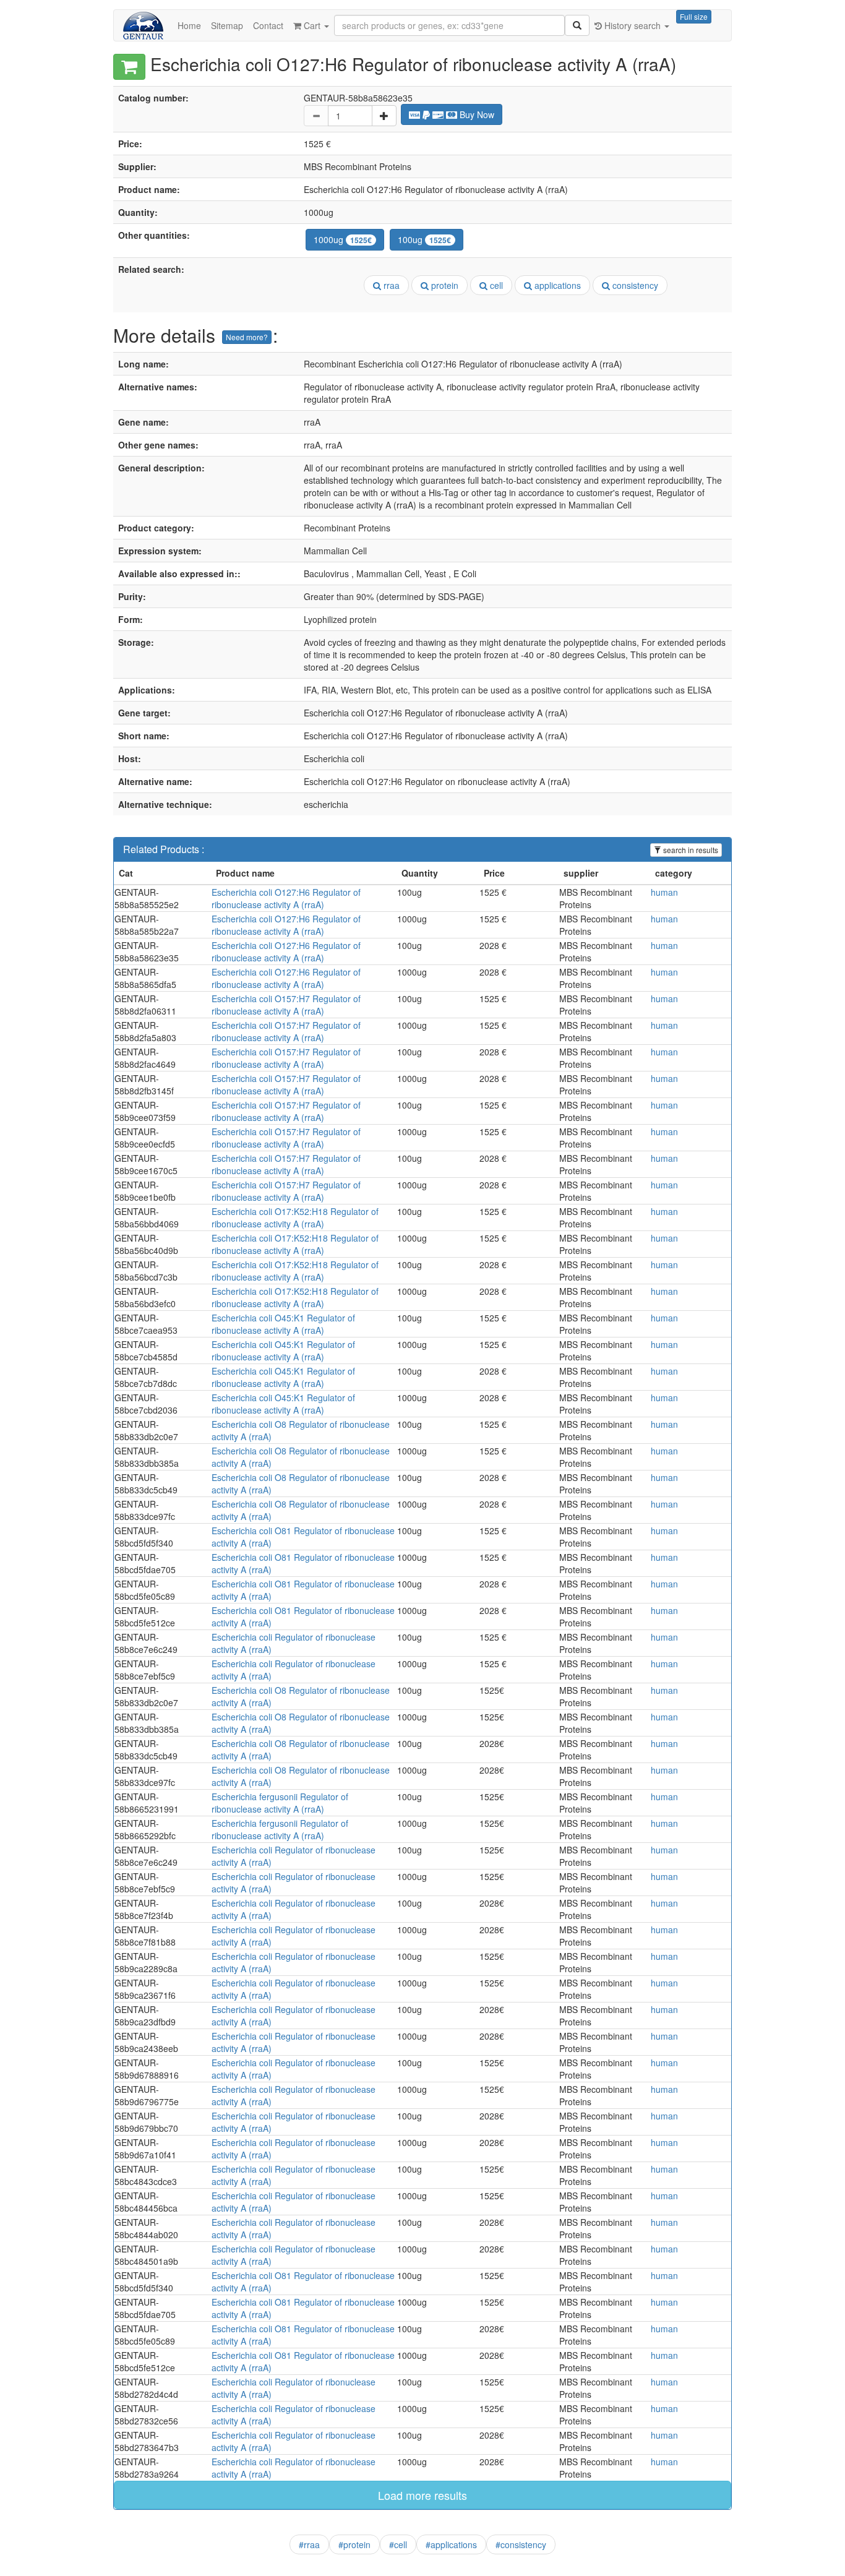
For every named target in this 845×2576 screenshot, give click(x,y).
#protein (354, 2544)
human (664, 892)
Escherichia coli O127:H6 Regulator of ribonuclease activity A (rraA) (286, 898)
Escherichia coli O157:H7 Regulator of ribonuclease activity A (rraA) (286, 1005)
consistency (634, 285)
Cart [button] (312, 25)
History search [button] (633, 25)
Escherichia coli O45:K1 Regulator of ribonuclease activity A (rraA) (283, 1324)
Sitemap (227, 25)
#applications (451, 2544)
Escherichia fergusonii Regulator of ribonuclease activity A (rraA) (280, 1803)
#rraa (309, 2544)
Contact (268, 25)
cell (495, 285)
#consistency (521, 2544)
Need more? (247, 337)
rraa (390, 285)
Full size (694, 16)
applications (556, 285)
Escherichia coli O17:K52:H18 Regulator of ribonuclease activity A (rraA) (295, 1217)
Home (189, 25)
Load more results (422, 2495)
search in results (690, 850)
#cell (398, 2544)
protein (444, 285)
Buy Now (476, 114)
